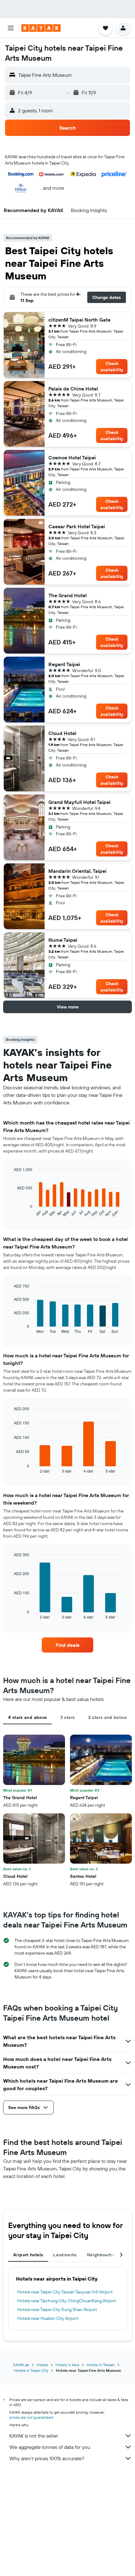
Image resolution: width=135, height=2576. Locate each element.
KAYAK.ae (21, 2365)
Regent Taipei (64, 664)
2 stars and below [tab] (108, 1717)
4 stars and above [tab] (27, 1717)
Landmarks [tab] (65, 2255)
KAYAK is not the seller (34, 2436)
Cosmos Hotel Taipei (72, 457)
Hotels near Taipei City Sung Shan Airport (57, 2309)
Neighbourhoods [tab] (105, 2255)
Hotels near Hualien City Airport (48, 2318)
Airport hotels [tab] (28, 2255)
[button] (11, 28)
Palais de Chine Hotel (73, 389)
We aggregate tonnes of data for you (50, 2447)
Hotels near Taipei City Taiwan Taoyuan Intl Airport (65, 2292)
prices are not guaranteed (31, 2417)
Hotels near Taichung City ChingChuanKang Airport (67, 2301)
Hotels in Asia (67, 2365)
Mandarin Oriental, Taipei (77, 871)
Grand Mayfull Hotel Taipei (79, 802)
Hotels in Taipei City (31, 2370)
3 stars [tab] (68, 1717)
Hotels (42, 2365)
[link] (67, 1645)
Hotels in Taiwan (101, 2365)
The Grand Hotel (67, 595)
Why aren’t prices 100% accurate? (47, 2458)
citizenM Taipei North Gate (79, 320)
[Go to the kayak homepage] (41, 28)
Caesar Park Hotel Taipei (77, 526)
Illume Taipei (63, 940)
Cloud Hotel (62, 733)
